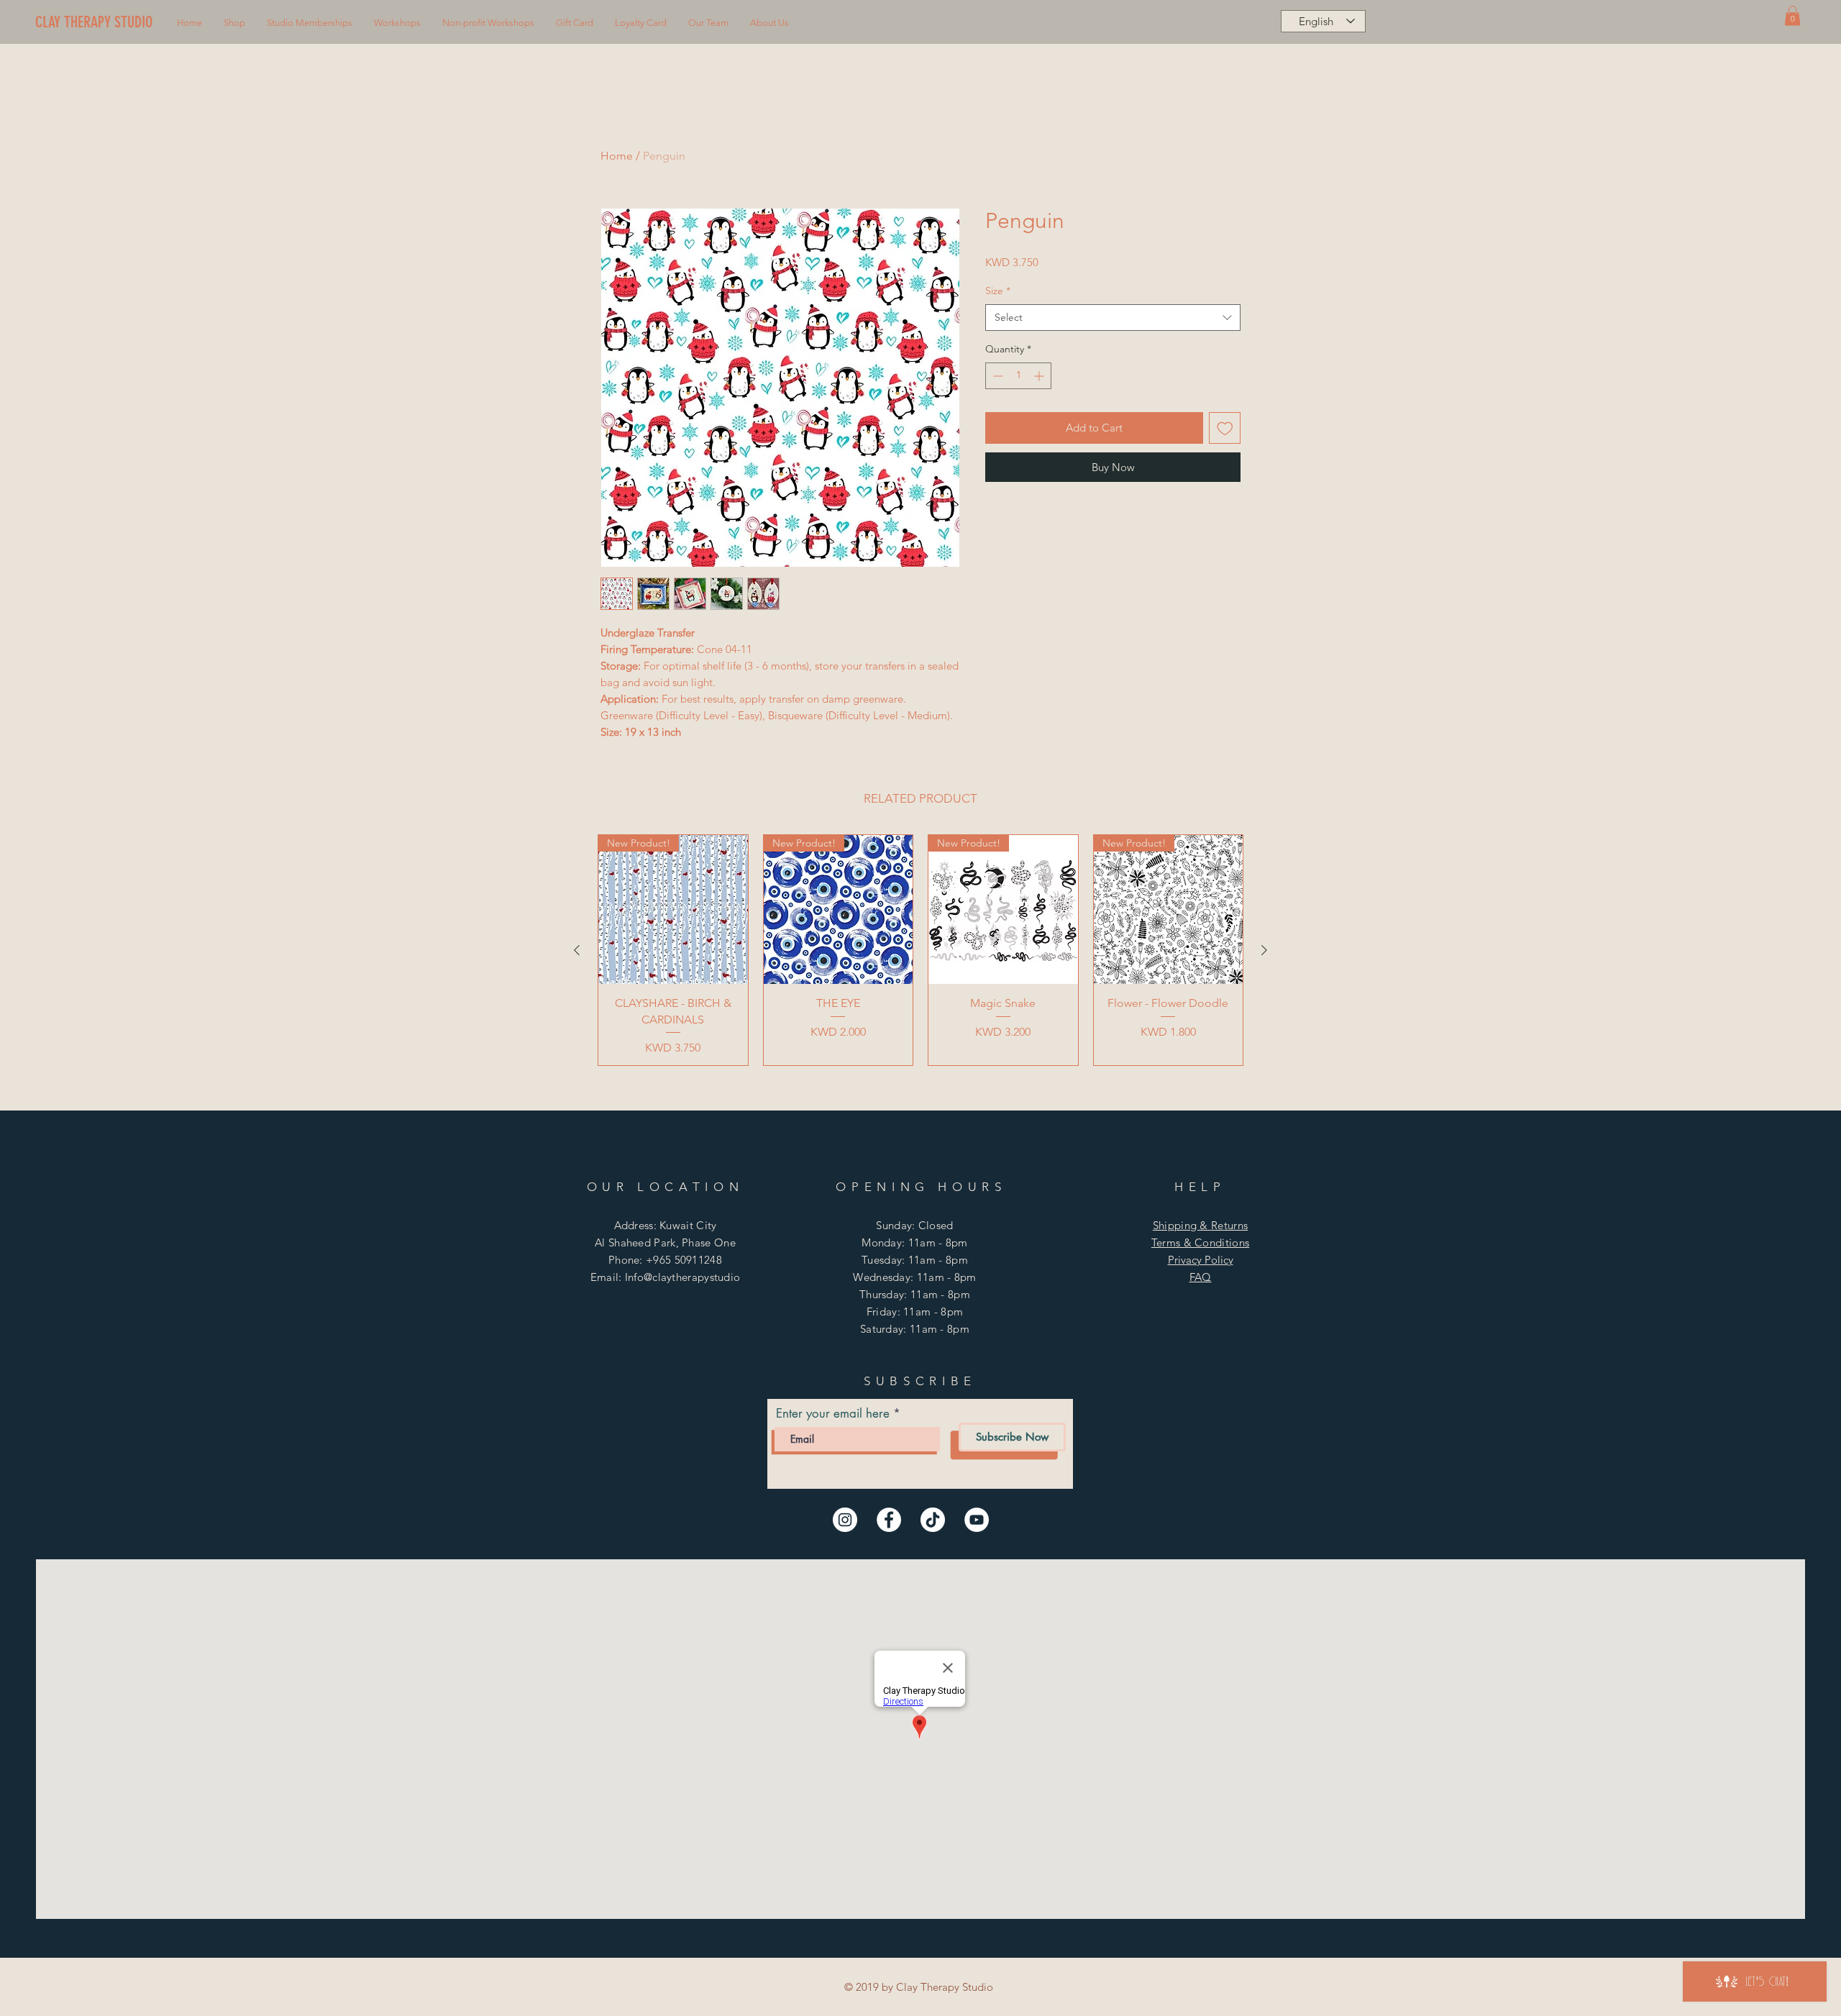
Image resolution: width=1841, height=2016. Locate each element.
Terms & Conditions (1200, 1242)
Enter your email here (833, 1414)
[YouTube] (977, 1520)
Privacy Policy (1201, 1260)
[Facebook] (889, 1520)
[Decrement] (996, 376)
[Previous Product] (577, 950)
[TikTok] (933, 1520)
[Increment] (1040, 376)
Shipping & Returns (1200, 1225)
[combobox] (1113, 318)
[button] (234, 23)
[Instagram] (845, 1520)
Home (617, 156)
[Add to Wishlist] (1225, 428)
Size (998, 291)
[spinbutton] (1018, 376)
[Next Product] (1264, 950)
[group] (920, 950)
